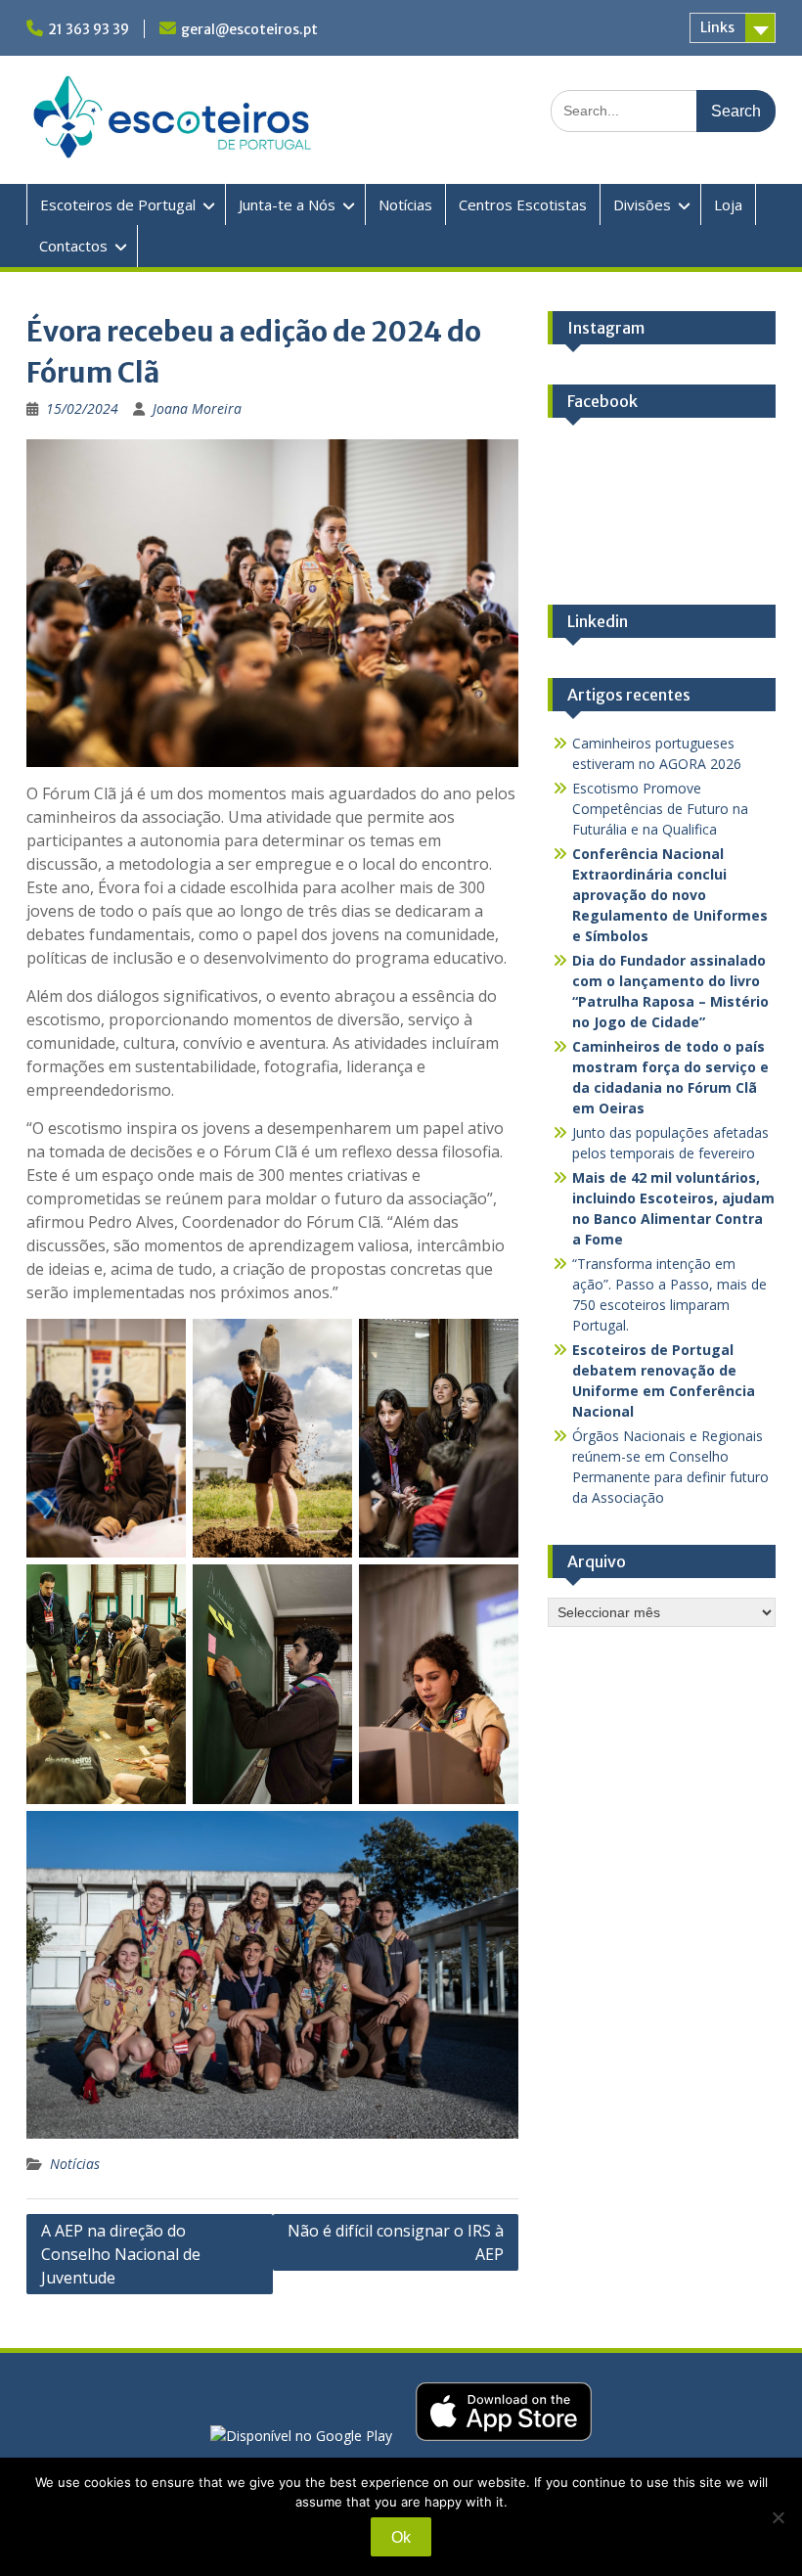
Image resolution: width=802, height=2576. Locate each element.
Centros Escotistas (523, 204)
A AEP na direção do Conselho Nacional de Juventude (121, 2254)
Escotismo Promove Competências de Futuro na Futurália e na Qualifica (660, 809)
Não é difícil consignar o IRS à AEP (396, 2242)
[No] (778, 2517)
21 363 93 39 (89, 29)
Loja (728, 204)
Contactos (73, 246)
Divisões (642, 204)
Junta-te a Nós (287, 204)
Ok (401, 2537)
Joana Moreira (197, 408)
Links (717, 27)
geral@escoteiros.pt (249, 29)
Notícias (405, 204)
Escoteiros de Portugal (118, 204)
